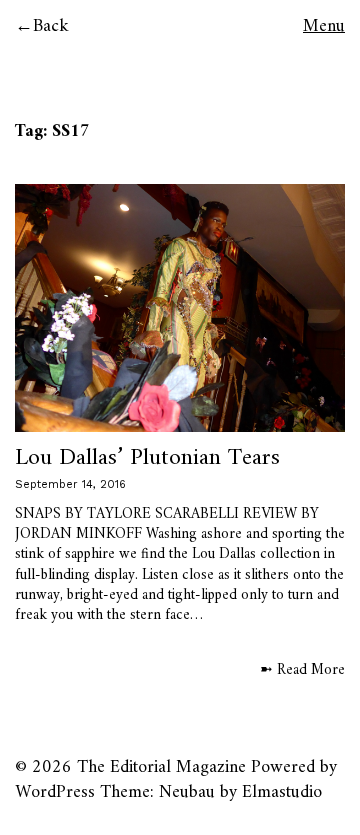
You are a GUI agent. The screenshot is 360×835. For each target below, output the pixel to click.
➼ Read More (302, 671)
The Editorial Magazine (161, 767)
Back (51, 26)
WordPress (55, 792)
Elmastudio (282, 792)
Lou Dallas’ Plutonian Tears (147, 458)
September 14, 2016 (70, 484)
